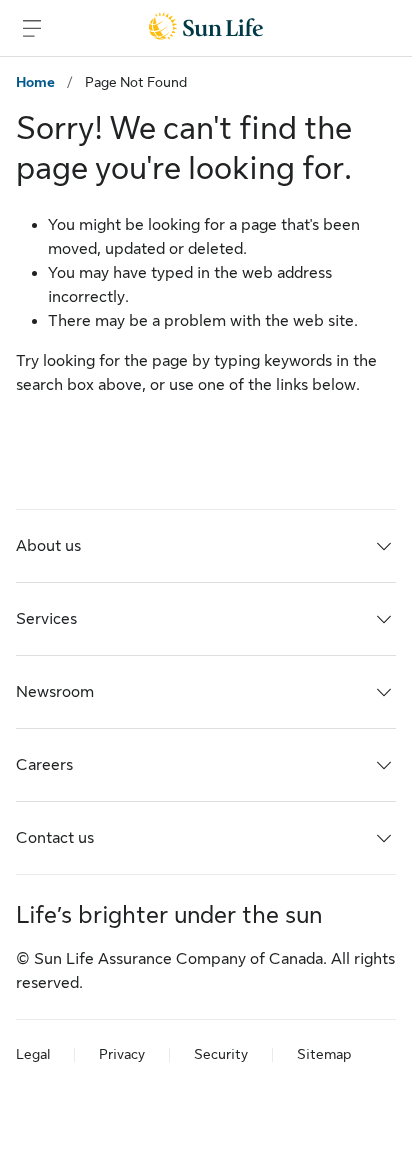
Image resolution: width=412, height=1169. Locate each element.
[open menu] (32, 28)
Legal (33, 1054)
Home (35, 82)
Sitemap (324, 1054)
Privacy (122, 1054)
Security (221, 1054)
